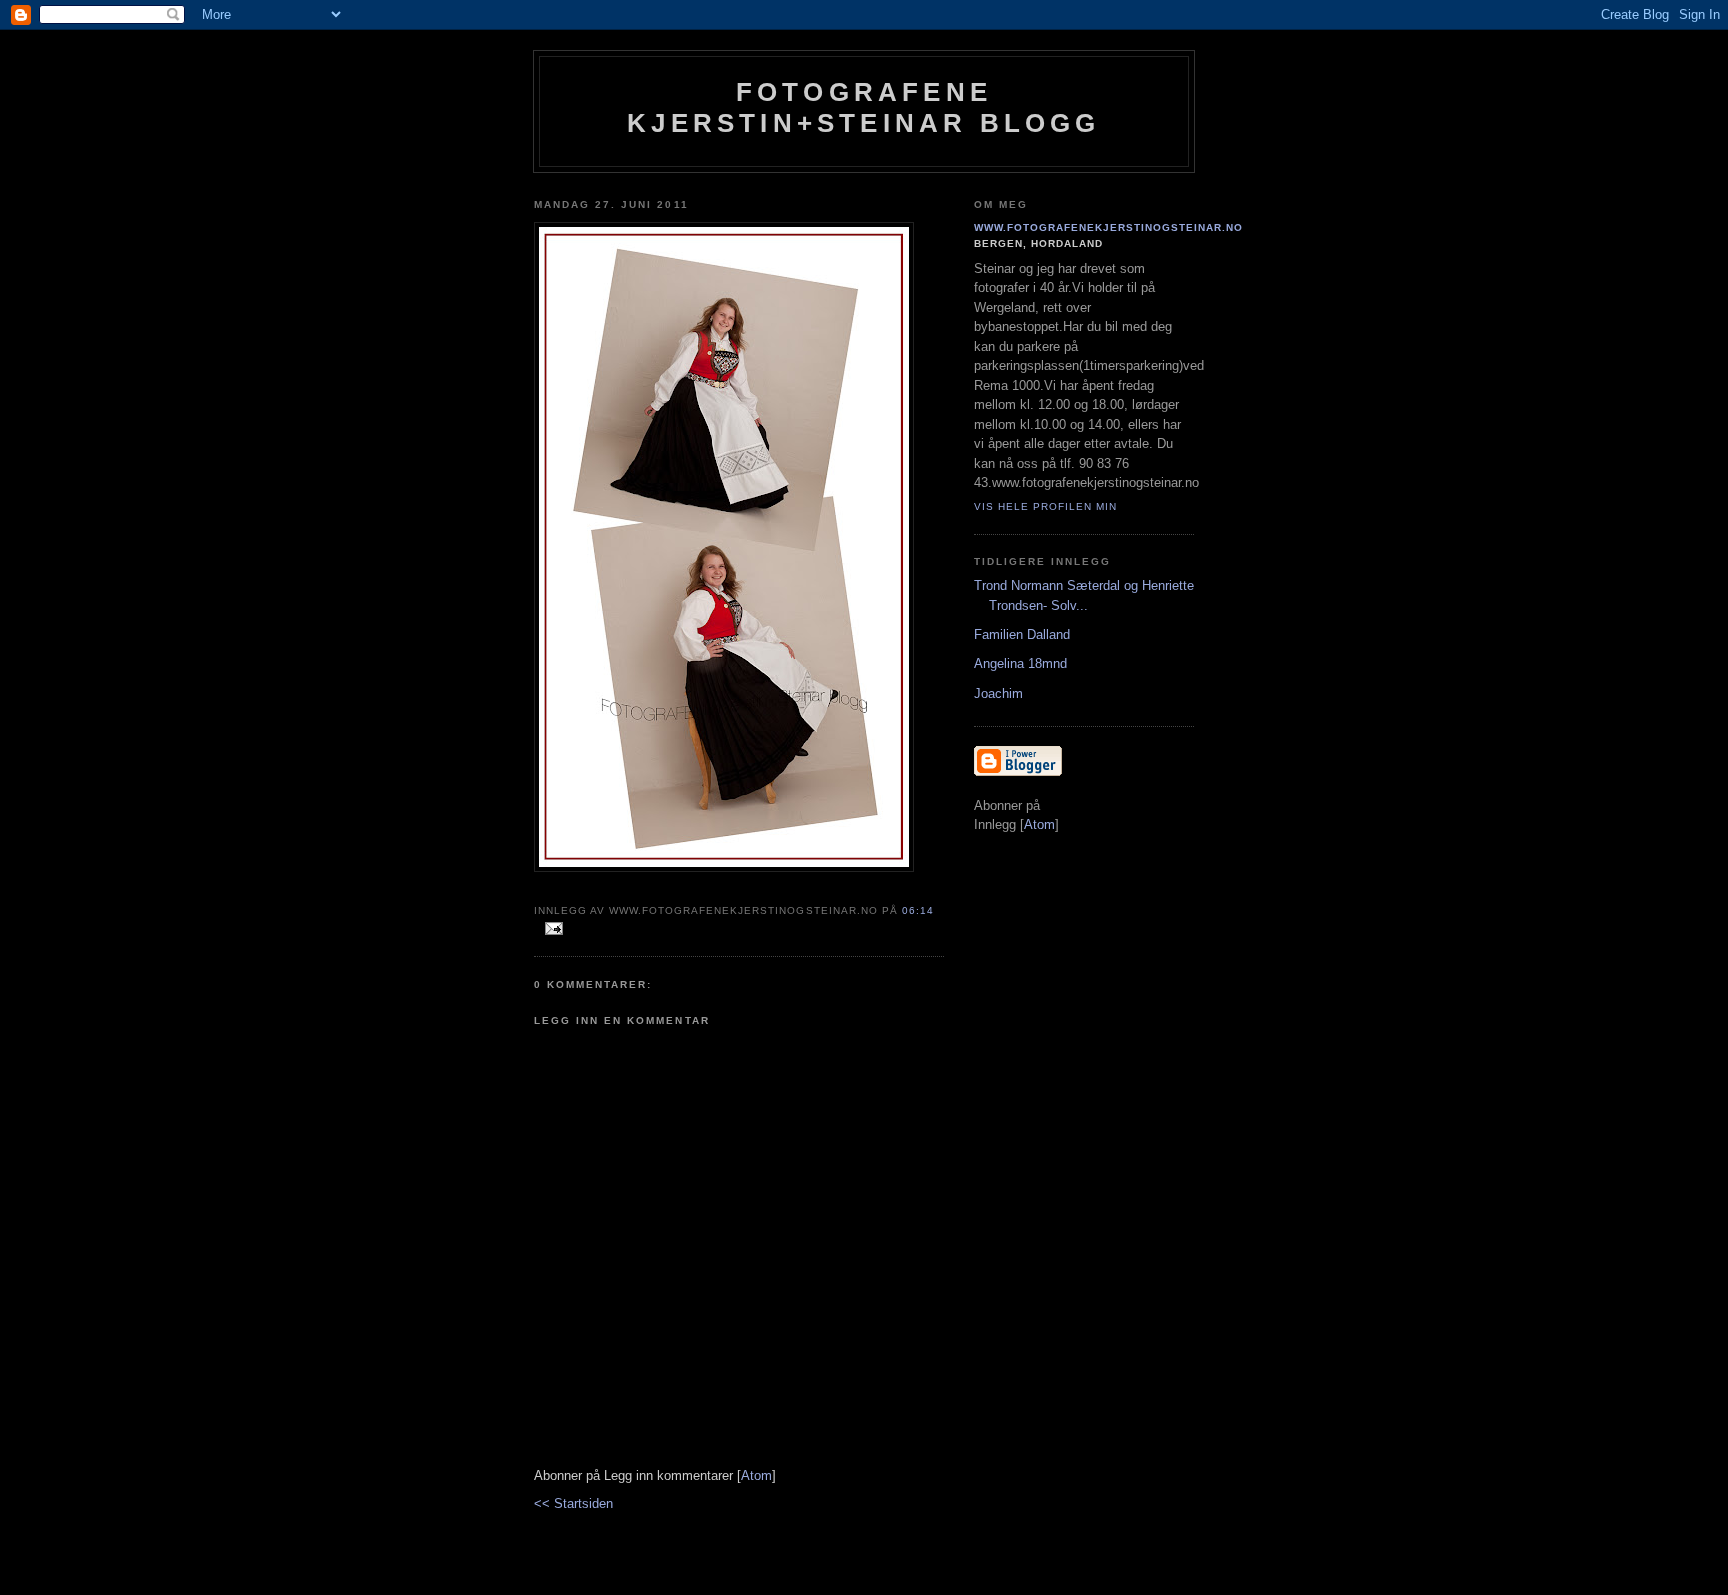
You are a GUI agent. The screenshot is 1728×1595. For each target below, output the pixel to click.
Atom (756, 1475)
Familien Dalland (1022, 634)
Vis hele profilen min (1045, 506)
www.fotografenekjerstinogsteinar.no (1109, 227)
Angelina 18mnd (1020, 663)
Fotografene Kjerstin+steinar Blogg (863, 107)
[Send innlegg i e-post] (550, 929)
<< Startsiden (573, 1503)
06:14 (918, 910)
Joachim (998, 693)
